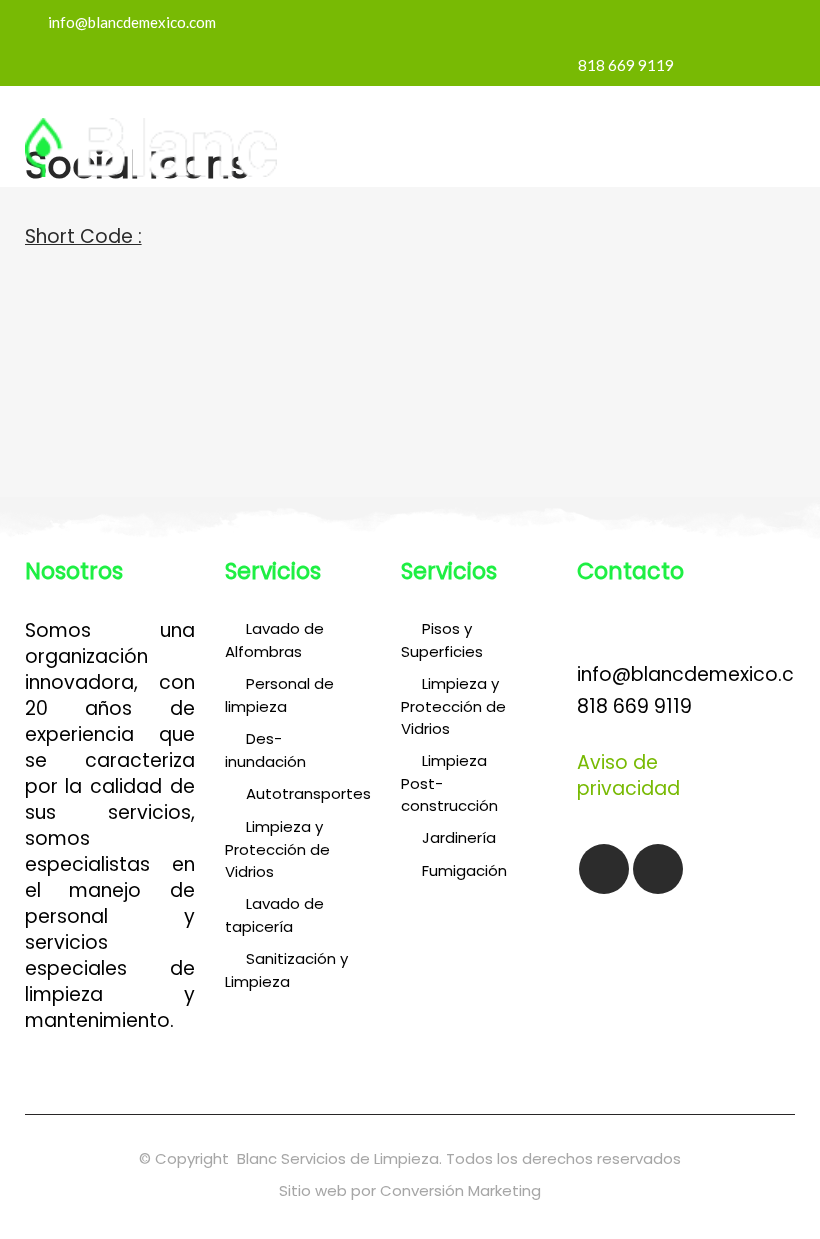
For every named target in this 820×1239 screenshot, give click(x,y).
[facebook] (336, 302)
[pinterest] (484, 302)
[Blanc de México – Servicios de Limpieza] (151, 170)
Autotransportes (308, 793)
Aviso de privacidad (628, 775)
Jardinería (459, 837)
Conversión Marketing (460, 1190)
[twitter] (373, 302)
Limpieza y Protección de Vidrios (277, 849)
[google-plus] (410, 302)
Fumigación (464, 870)
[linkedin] (447, 302)
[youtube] (658, 869)
